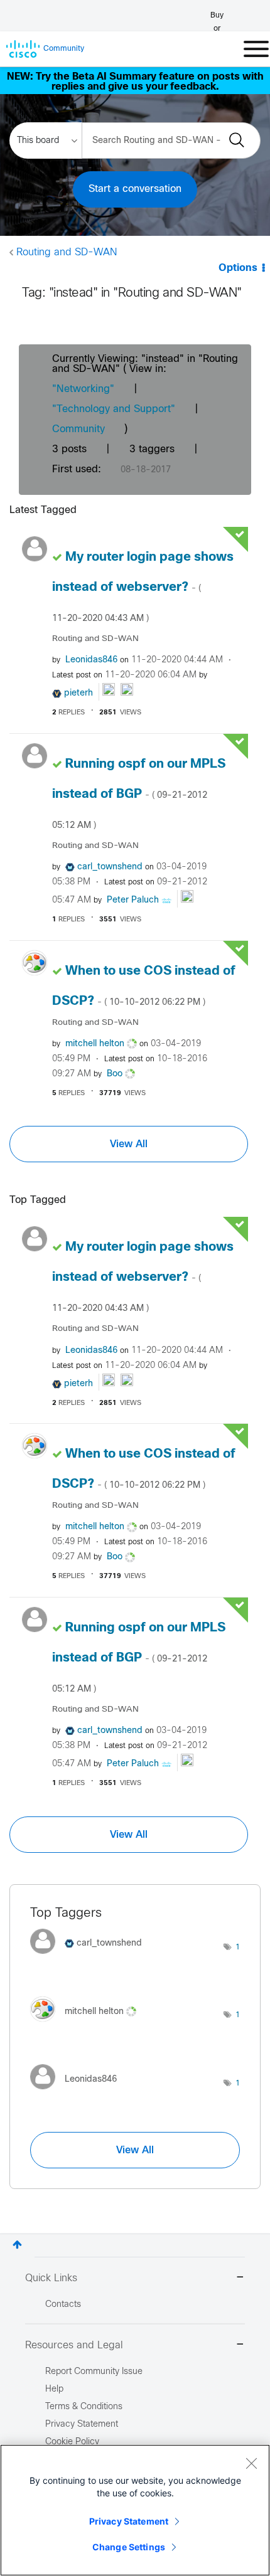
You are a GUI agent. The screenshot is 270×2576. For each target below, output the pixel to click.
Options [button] (238, 268)
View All (129, 1144)
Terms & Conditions (84, 2407)
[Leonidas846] (78, 2093)
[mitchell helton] (88, 2024)
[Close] (251, 2463)
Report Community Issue (94, 2372)
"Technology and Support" (114, 409)
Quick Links (51, 2278)
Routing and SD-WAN (67, 252)
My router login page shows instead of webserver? (143, 587)
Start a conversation (135, 189)
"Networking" (83, 389)
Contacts (63, 2305)
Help (54, 2389)
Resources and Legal (74, 2345)
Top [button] (17, 2245)
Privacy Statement (129, 2521)
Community (78, 429)
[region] (135, 2510)
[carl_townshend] (91, 1957)
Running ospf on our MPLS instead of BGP (139, 794)
